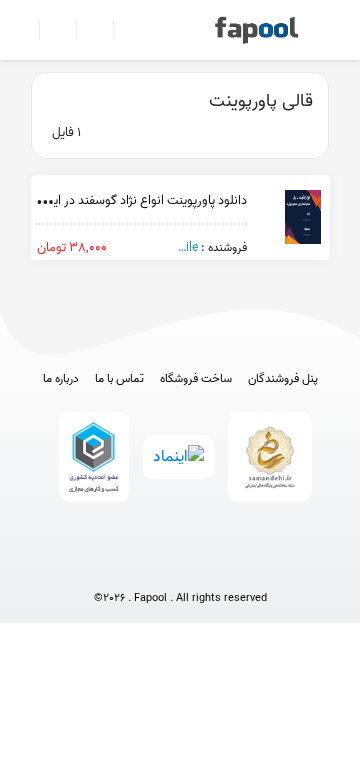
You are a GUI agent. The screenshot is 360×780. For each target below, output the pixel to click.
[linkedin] (254, 565)
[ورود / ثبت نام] (49, 30)
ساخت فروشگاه (196, 379)
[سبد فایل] (23, 30)
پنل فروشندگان (283, 379)
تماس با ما (119, 379)
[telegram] (143, 565)
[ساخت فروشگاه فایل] (86, 30)
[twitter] (217, 565)
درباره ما (61, 379)
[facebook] (106, 565)
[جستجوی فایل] (123, 30)
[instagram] (180, 565)
